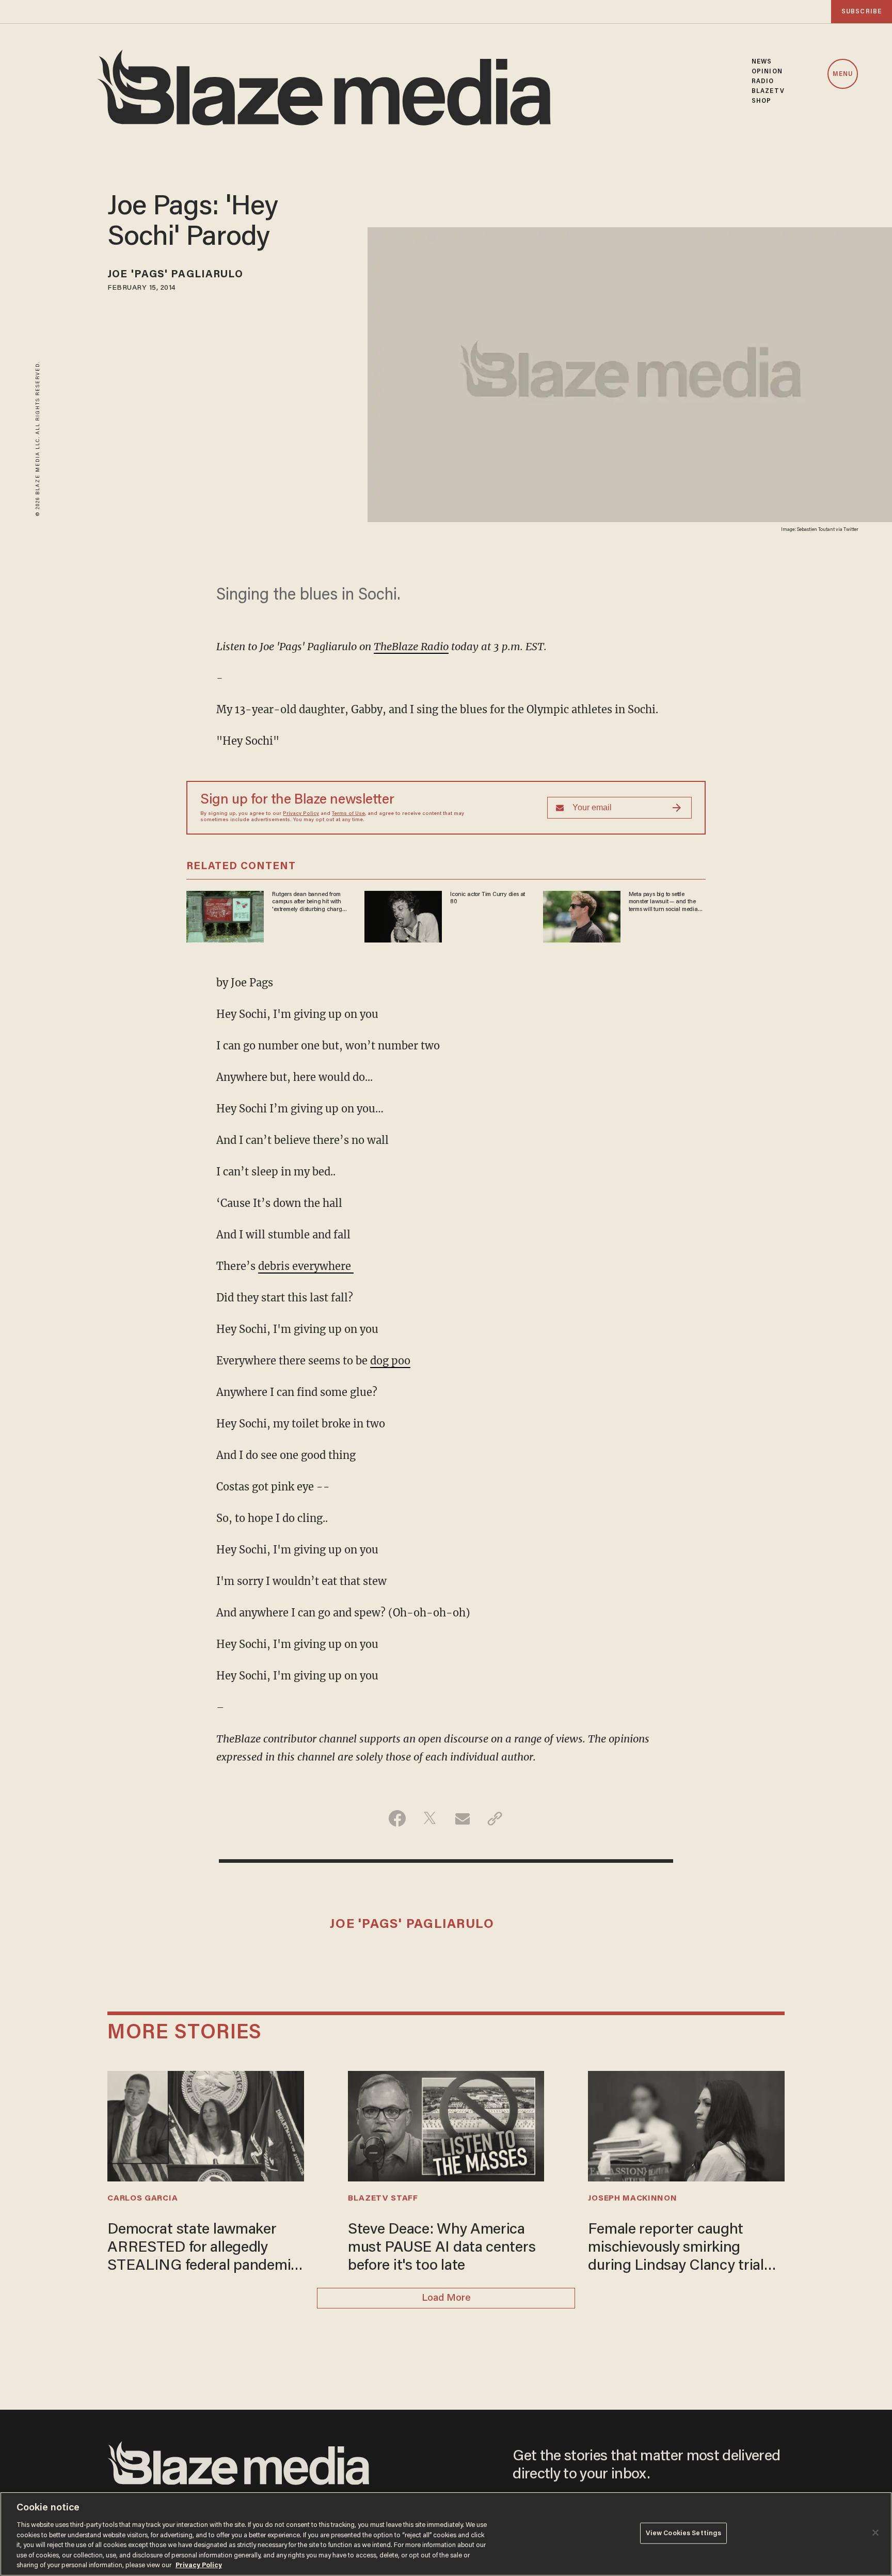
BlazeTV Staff (383, 2198)
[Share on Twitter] (430, 1818)
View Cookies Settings (684, 2533)
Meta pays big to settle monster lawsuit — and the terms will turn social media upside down (663, 902)
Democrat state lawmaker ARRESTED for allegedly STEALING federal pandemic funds (203, 2249)
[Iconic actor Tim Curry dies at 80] (403, 915)
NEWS (762, 62)
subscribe (862, 12)
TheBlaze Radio (411, 646)
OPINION (767, 72)
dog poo (390, 1361)
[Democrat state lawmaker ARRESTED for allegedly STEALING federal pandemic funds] (205, 2125)
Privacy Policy (301, 814)
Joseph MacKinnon (632, 2198)
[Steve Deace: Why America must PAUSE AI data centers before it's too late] (446, 2125)
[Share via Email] (462, 1818)
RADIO (763, 81)
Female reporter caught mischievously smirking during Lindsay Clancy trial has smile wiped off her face (678, 2249)
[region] (446, 2534)
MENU (843, 74)
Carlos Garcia (142, 2198)
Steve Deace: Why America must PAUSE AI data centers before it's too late (442, 2248)
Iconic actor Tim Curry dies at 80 (488, 898)
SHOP (761, 101)
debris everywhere (306, 1266)
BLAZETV (768, 91)
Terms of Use (348, 814)
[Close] (875, 2533)
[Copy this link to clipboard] (495, 1818)
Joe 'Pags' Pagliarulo (175, 275)
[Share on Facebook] (397, 1818)
